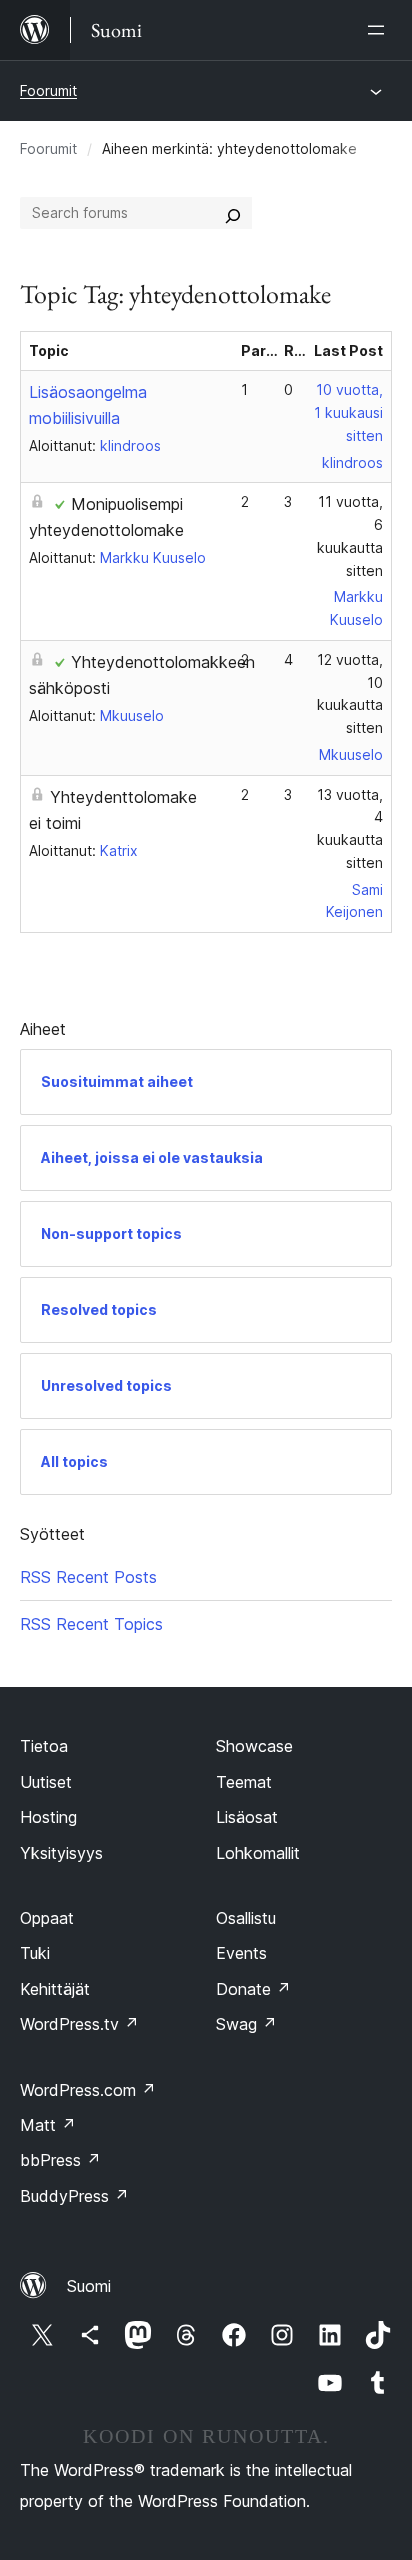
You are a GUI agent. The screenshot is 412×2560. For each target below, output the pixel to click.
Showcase (254, 1746)
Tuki (35, 1953)
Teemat (244, 1782)
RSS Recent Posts (88, 1577)
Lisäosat (247, 1817)
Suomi (89, 2286)
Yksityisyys (61, 1853)
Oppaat (47, 1918)
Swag (246, 2024)
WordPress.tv (79, 2024)
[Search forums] (233, 213)
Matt (48, 2125)
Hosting (48, 1817)
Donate (253, 1989)
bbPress (60, 2160)
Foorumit (48, 90)
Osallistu (246, 1918)
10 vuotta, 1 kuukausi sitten (348, 412)
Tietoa (44, 1746)
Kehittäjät (55, 1989)
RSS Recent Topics (91, 1624)
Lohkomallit (258, 1853)
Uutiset (46, 1782)
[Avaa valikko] (380, 30)
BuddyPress (74, 2196)
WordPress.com (88, 2090)
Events (241, 1953)
